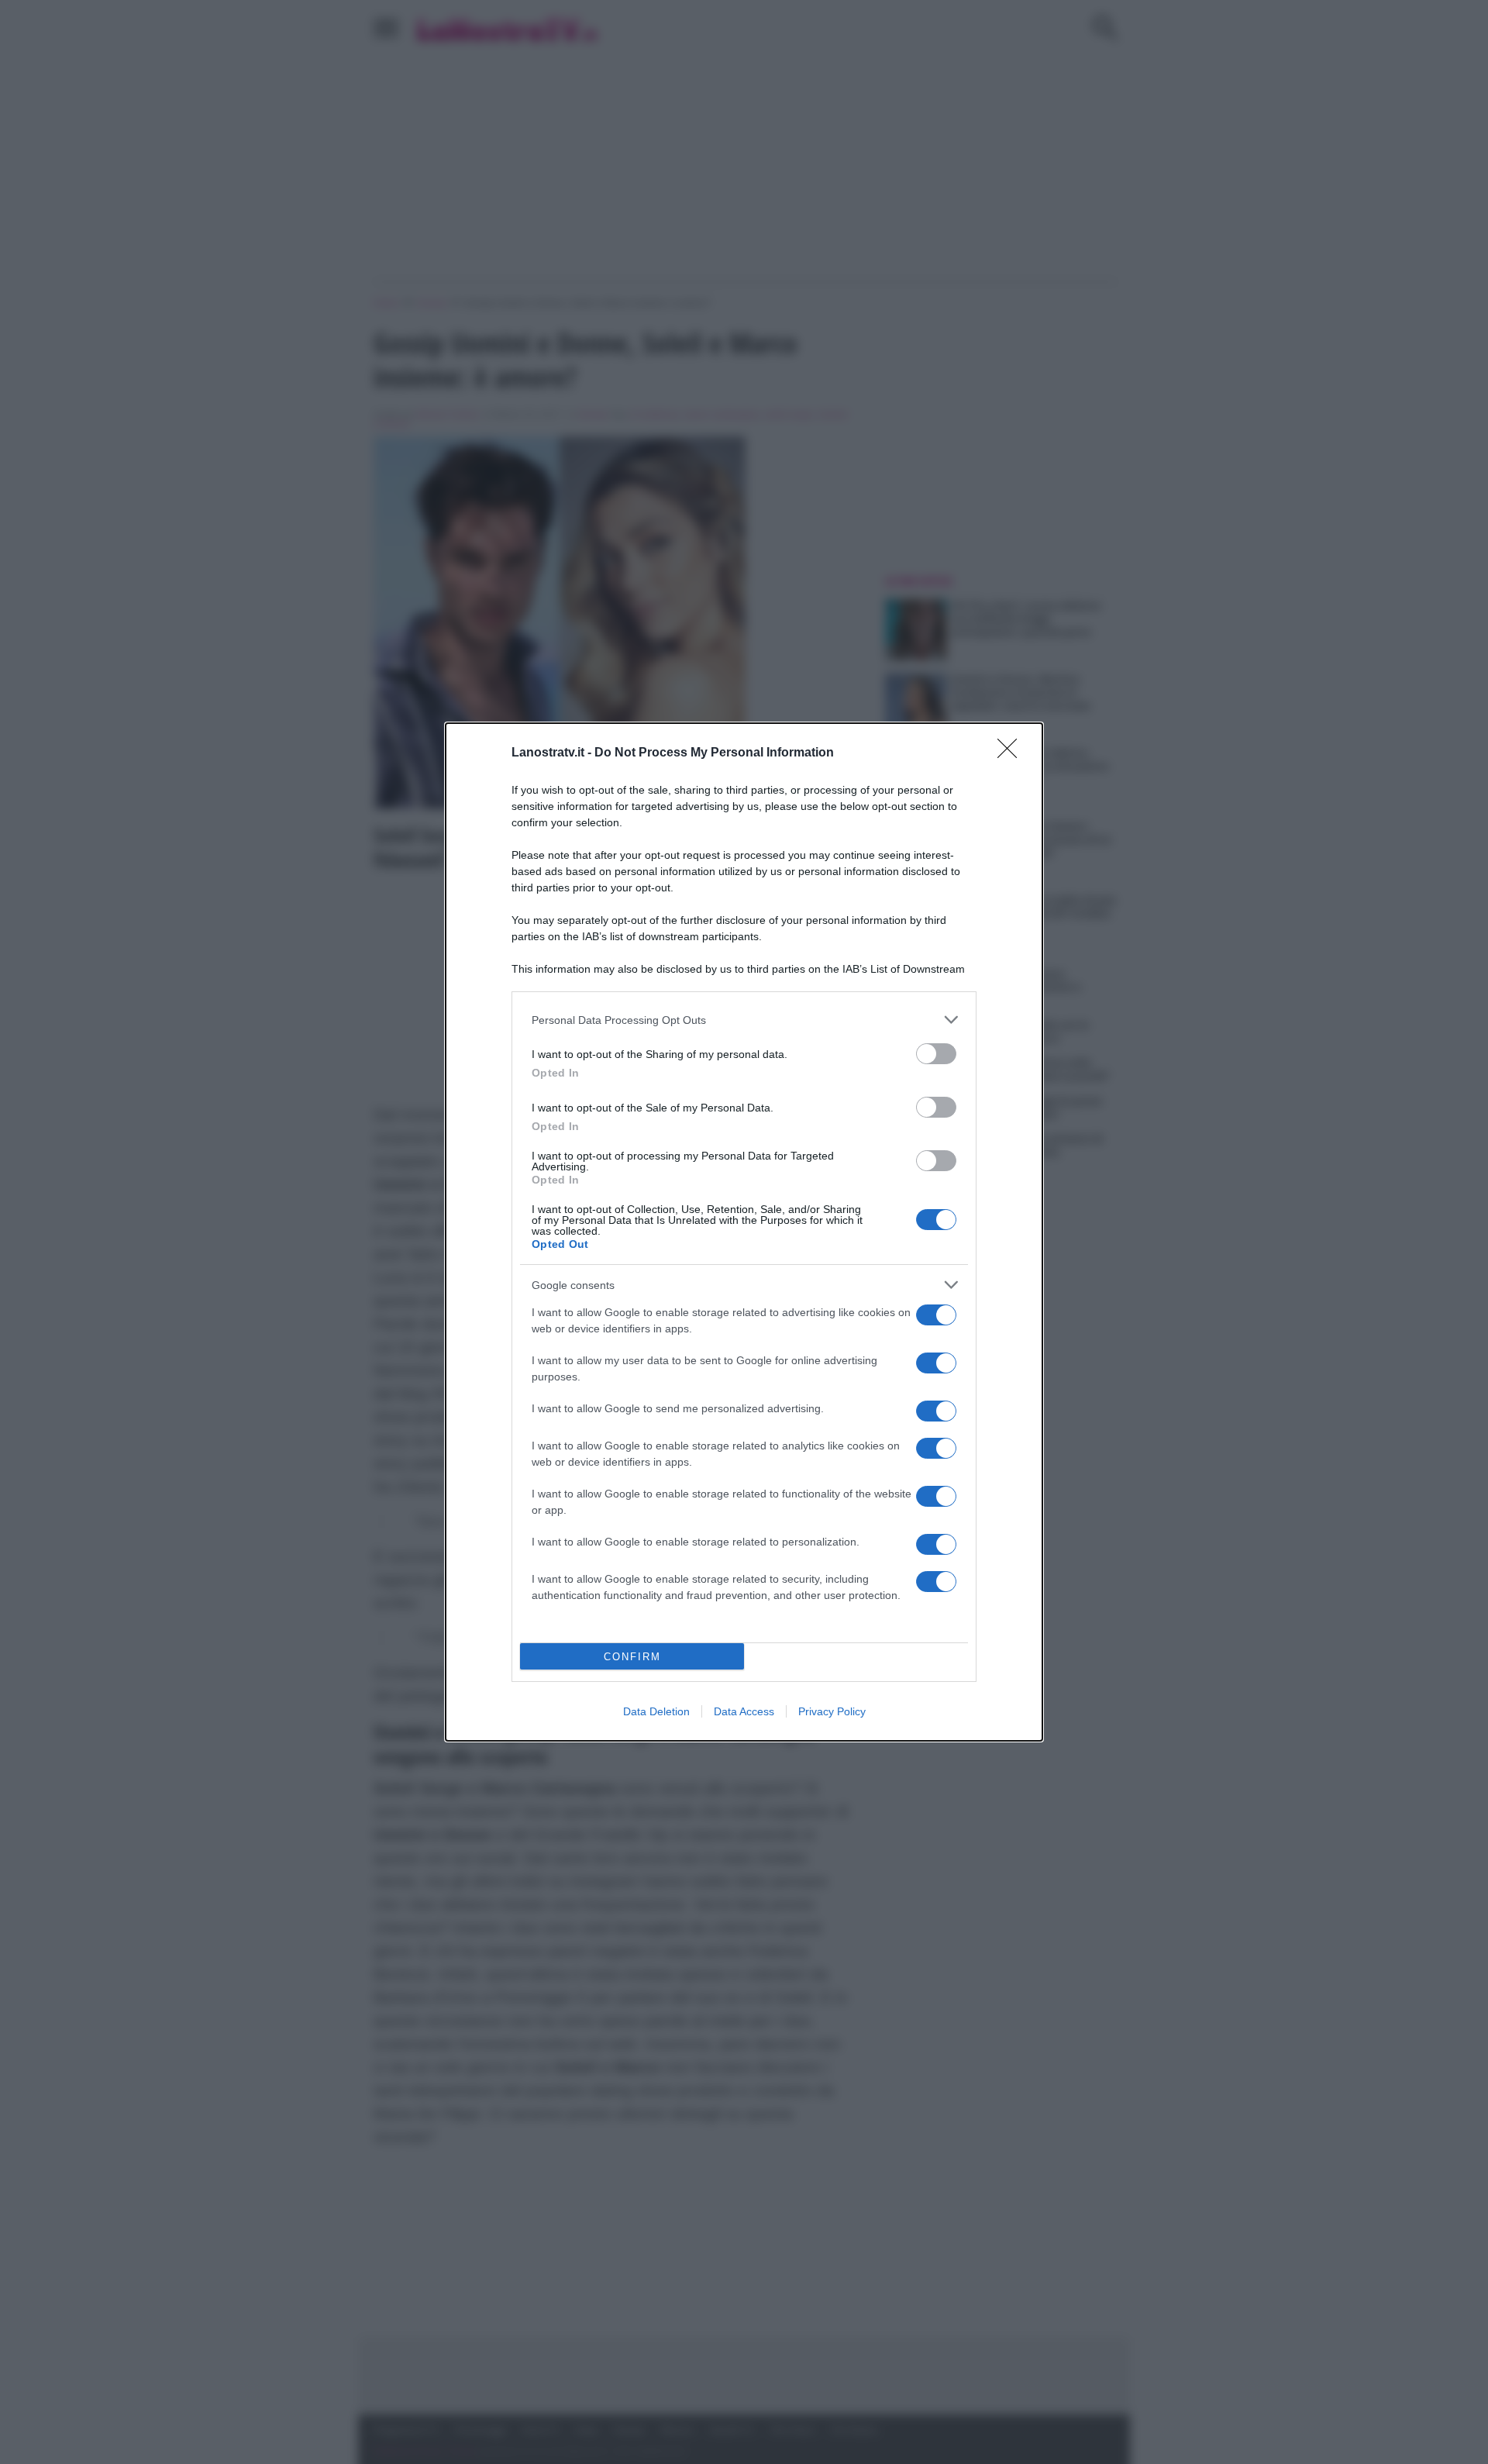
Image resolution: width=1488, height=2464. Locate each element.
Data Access (744, 1711)
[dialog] (744, 1232)
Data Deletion (656, 1711)
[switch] (936, 1054)
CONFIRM (632, 1657)
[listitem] (744, 1020)
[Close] (1012, 753)
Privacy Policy (832, 1711)
